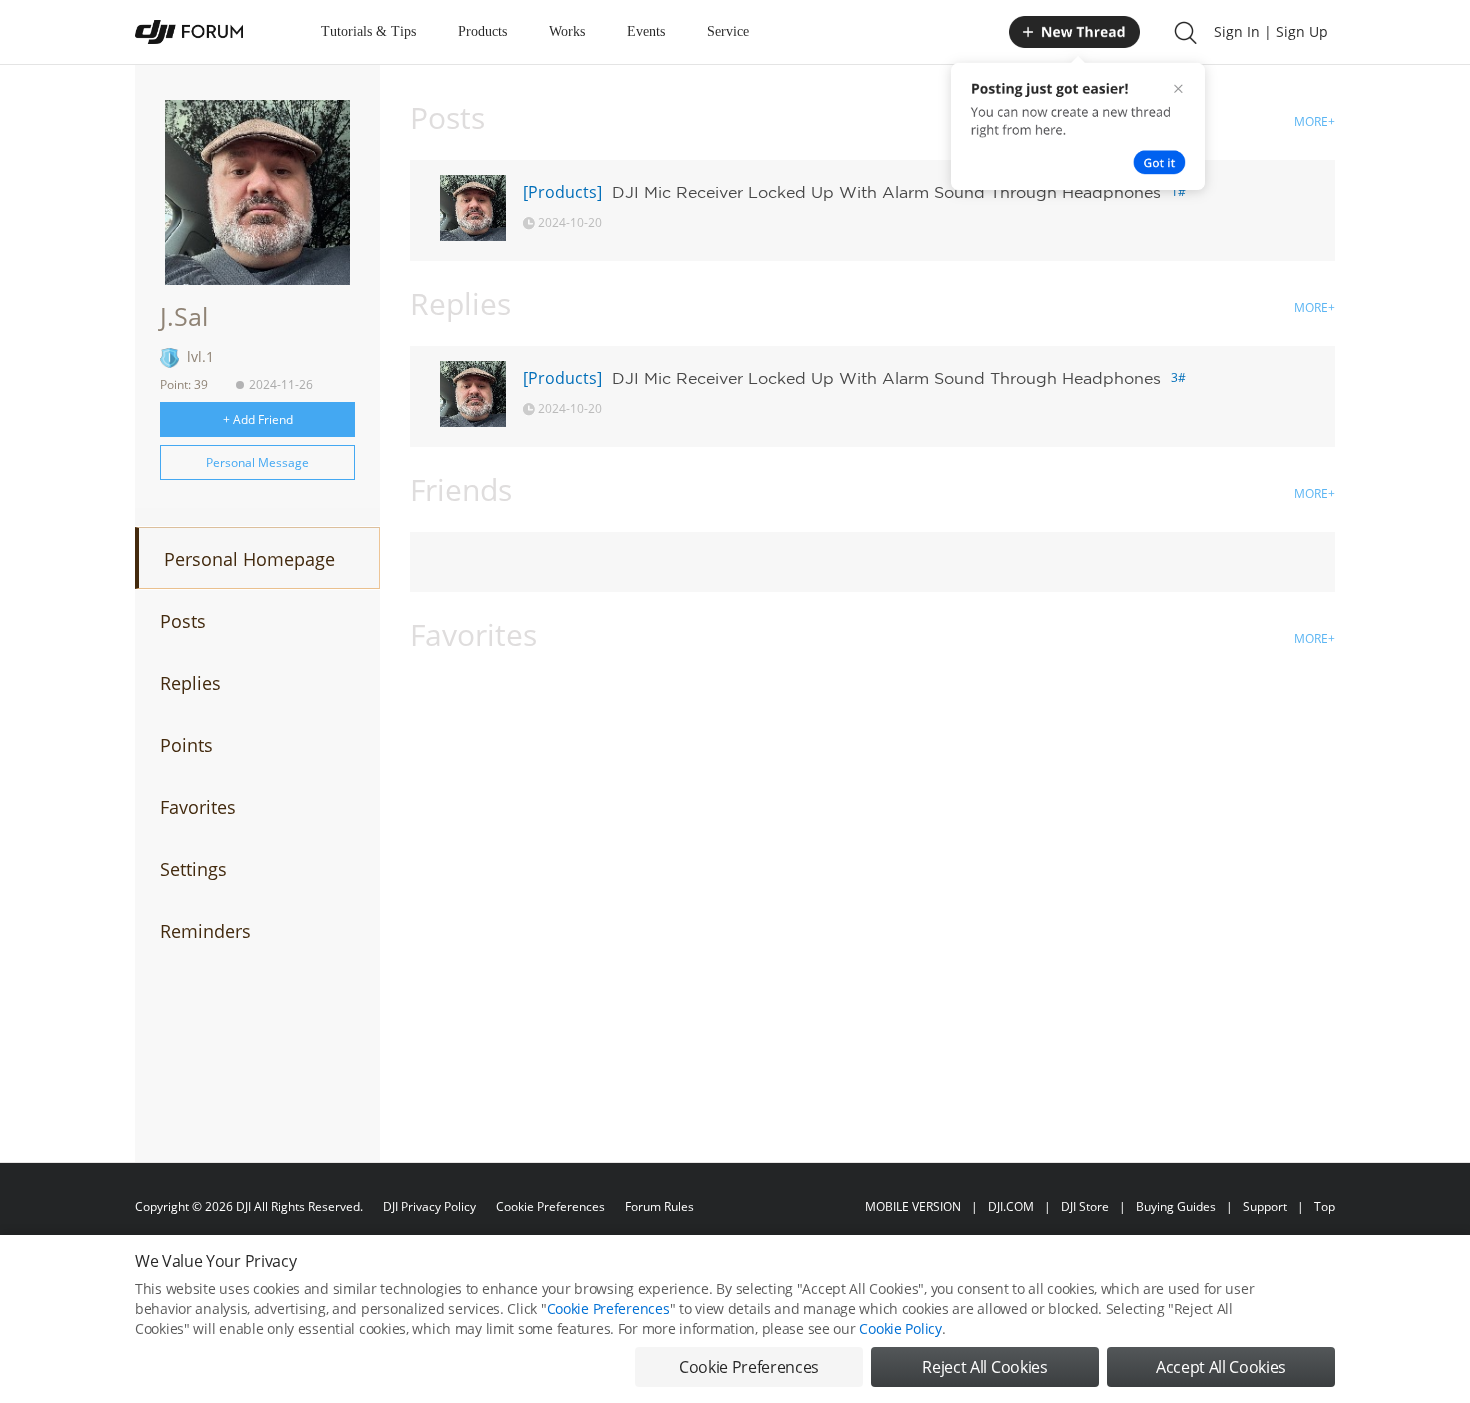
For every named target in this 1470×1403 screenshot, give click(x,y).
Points (186, 745)
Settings (193, 869)
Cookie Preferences (550, 1206)
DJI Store (1085, 1206)
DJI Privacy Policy (429, 1206)
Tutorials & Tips (368, 31)
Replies (190, 683)
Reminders (205, 931)
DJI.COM (1011, 1206)
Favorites (198, 807)
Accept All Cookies (1221, 1367)
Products (482, 31)
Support (1265, 1206)
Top (1324, 1206)
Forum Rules (659, 1206)
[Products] (562, 192)
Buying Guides (1176, 1206)
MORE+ (1314, 121)
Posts (183, 621)
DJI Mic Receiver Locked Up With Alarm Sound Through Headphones (886, 192)
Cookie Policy (900, 1328)
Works (567, 31)
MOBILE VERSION (913, 1206)
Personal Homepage (249, 559)
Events (646, 31)
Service (728, 31)
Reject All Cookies (984, 1367)
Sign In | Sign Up (1271, 31)
